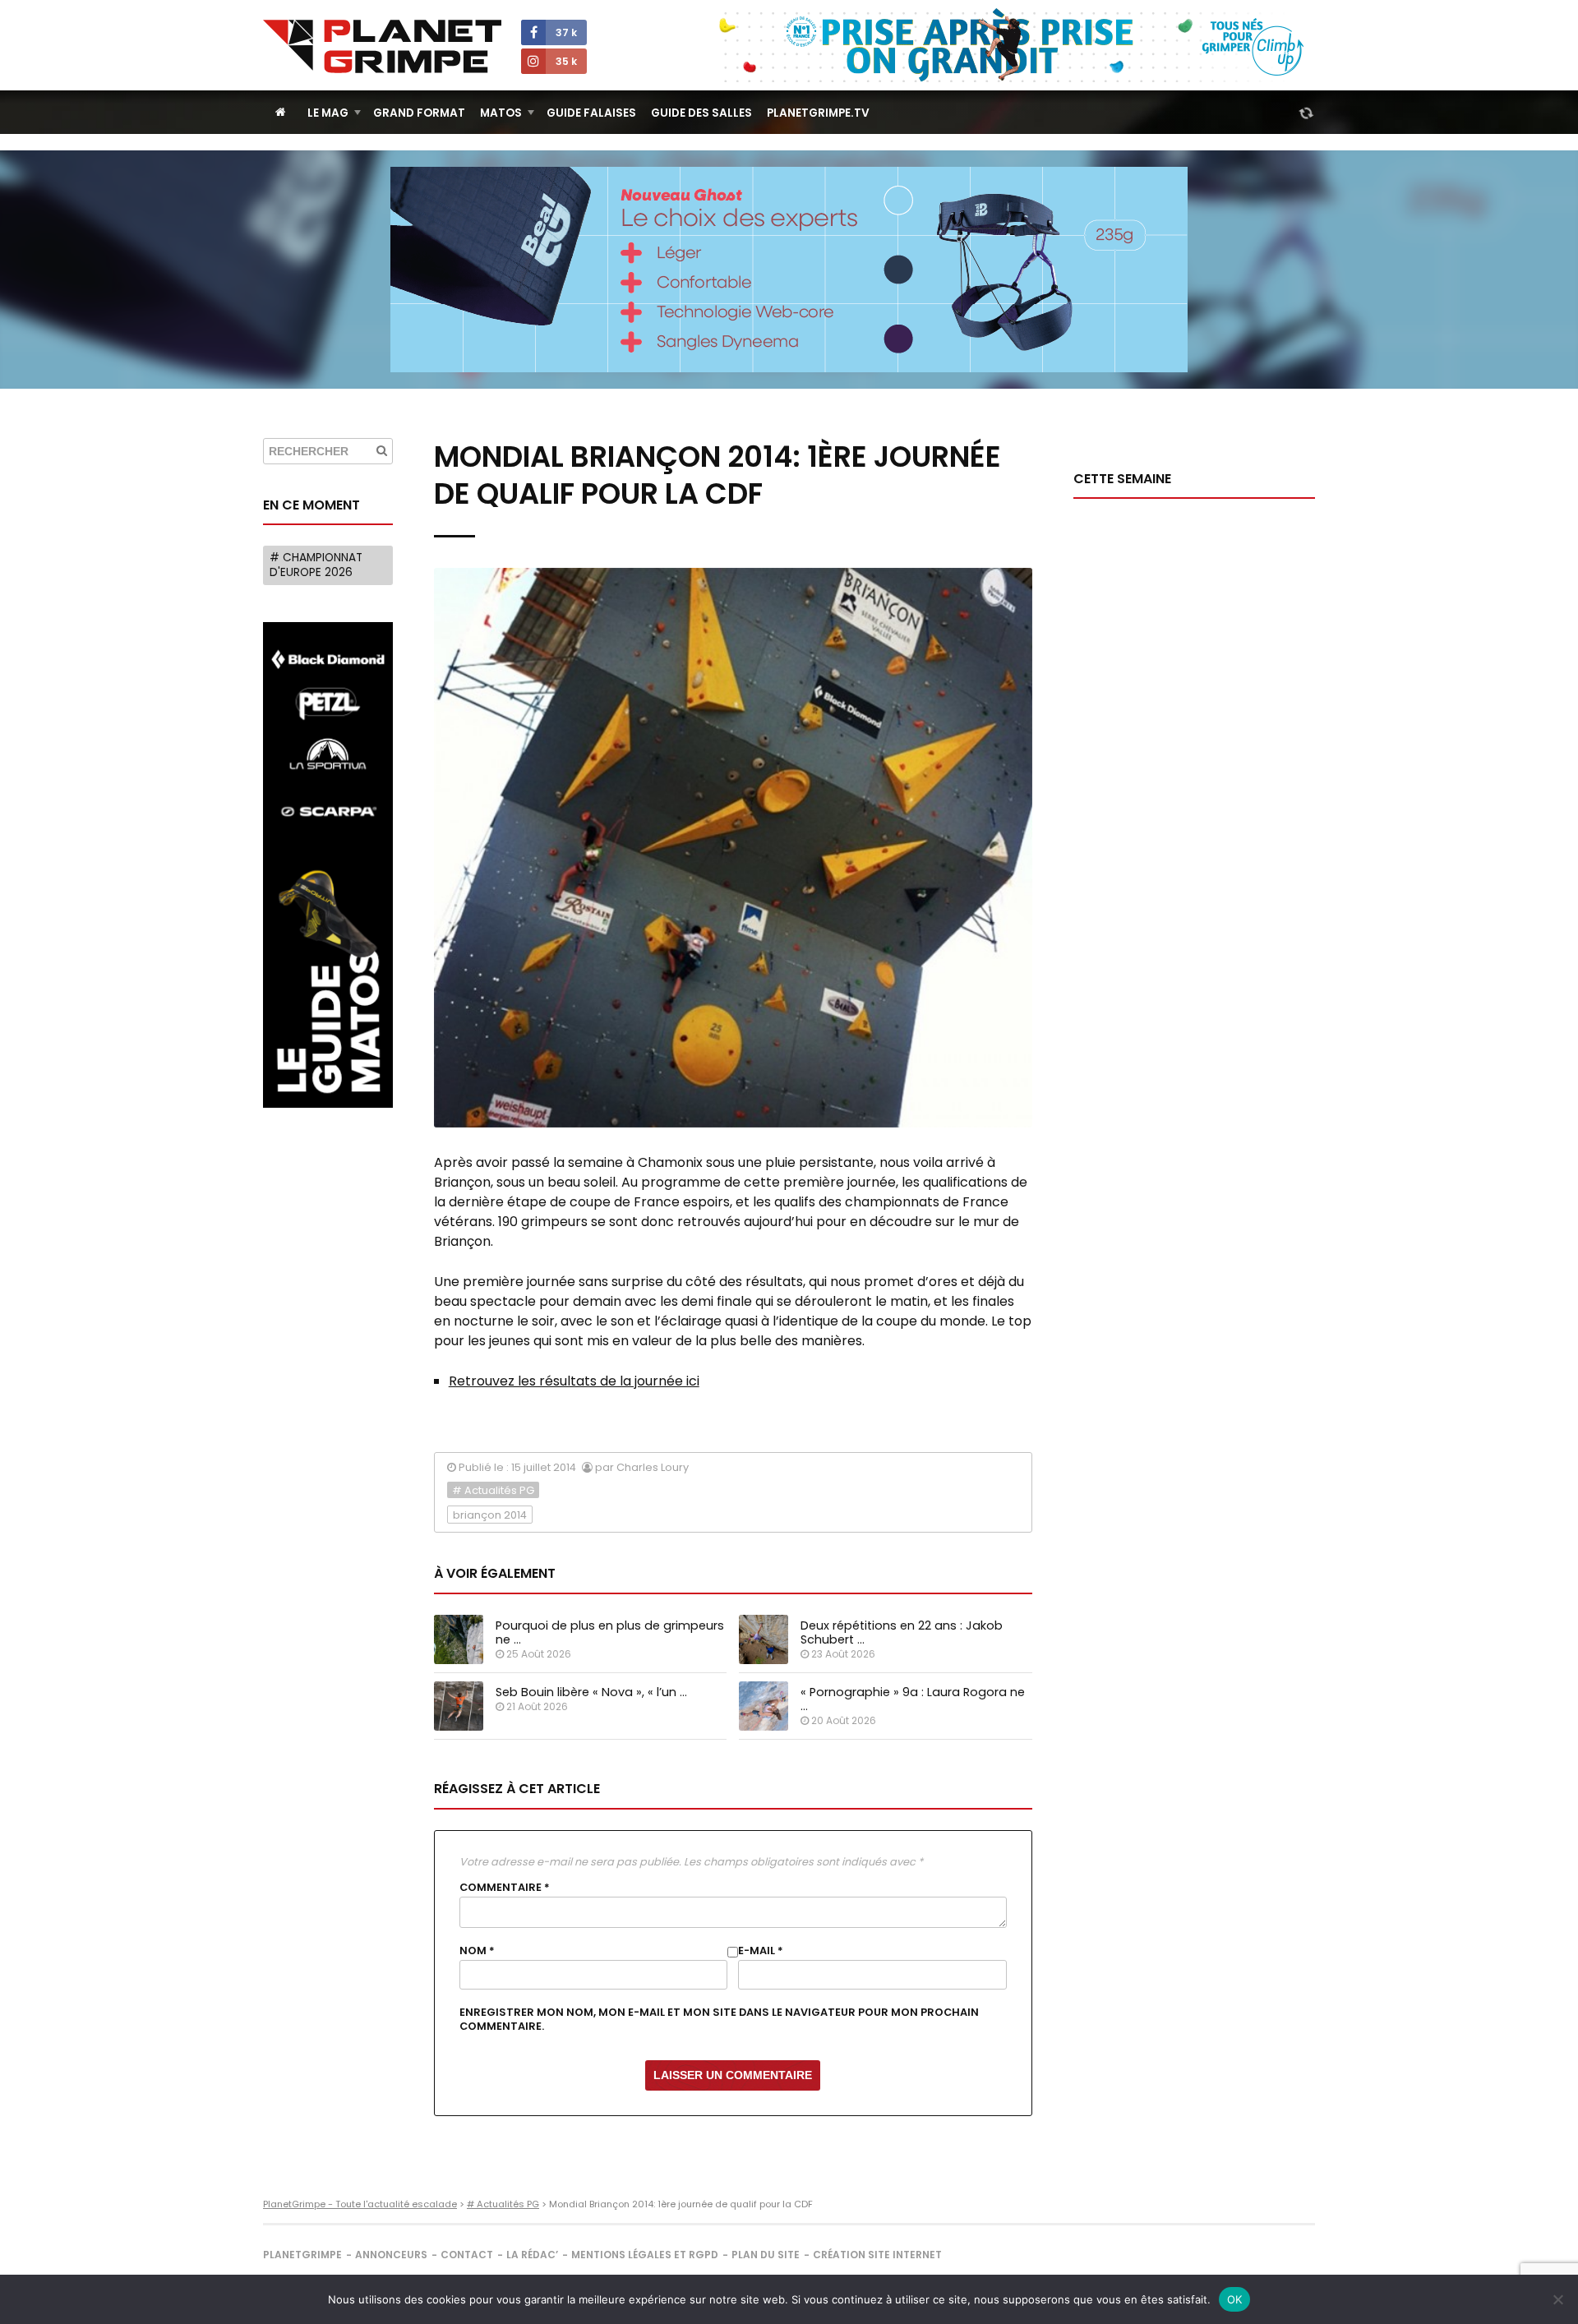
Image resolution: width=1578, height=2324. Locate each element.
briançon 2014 (490, 1515)
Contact (467, 2255)
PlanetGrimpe (302, 2255)
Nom (477, 1951)
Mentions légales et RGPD (645, 2255)
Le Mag (328, 113)
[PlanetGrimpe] (382, 46)
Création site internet (877, 2255)
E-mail (761, 1951)
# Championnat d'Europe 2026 (316, 565)
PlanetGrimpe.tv (818, 113)
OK (1235, 2299)
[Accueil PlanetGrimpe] (281, 112)
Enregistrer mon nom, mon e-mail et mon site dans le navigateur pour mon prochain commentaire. (719, 2019)
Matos (501, 113)
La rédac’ (532, 2255)
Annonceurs (391, 2255)
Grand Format (419, 113)
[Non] (1557, 2299)
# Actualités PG (493, 1490)
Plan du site (766, 2255)
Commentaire (505, 1888)
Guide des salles (701, 113)
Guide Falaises (591, 113)
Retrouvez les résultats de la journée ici (574, 1381)
